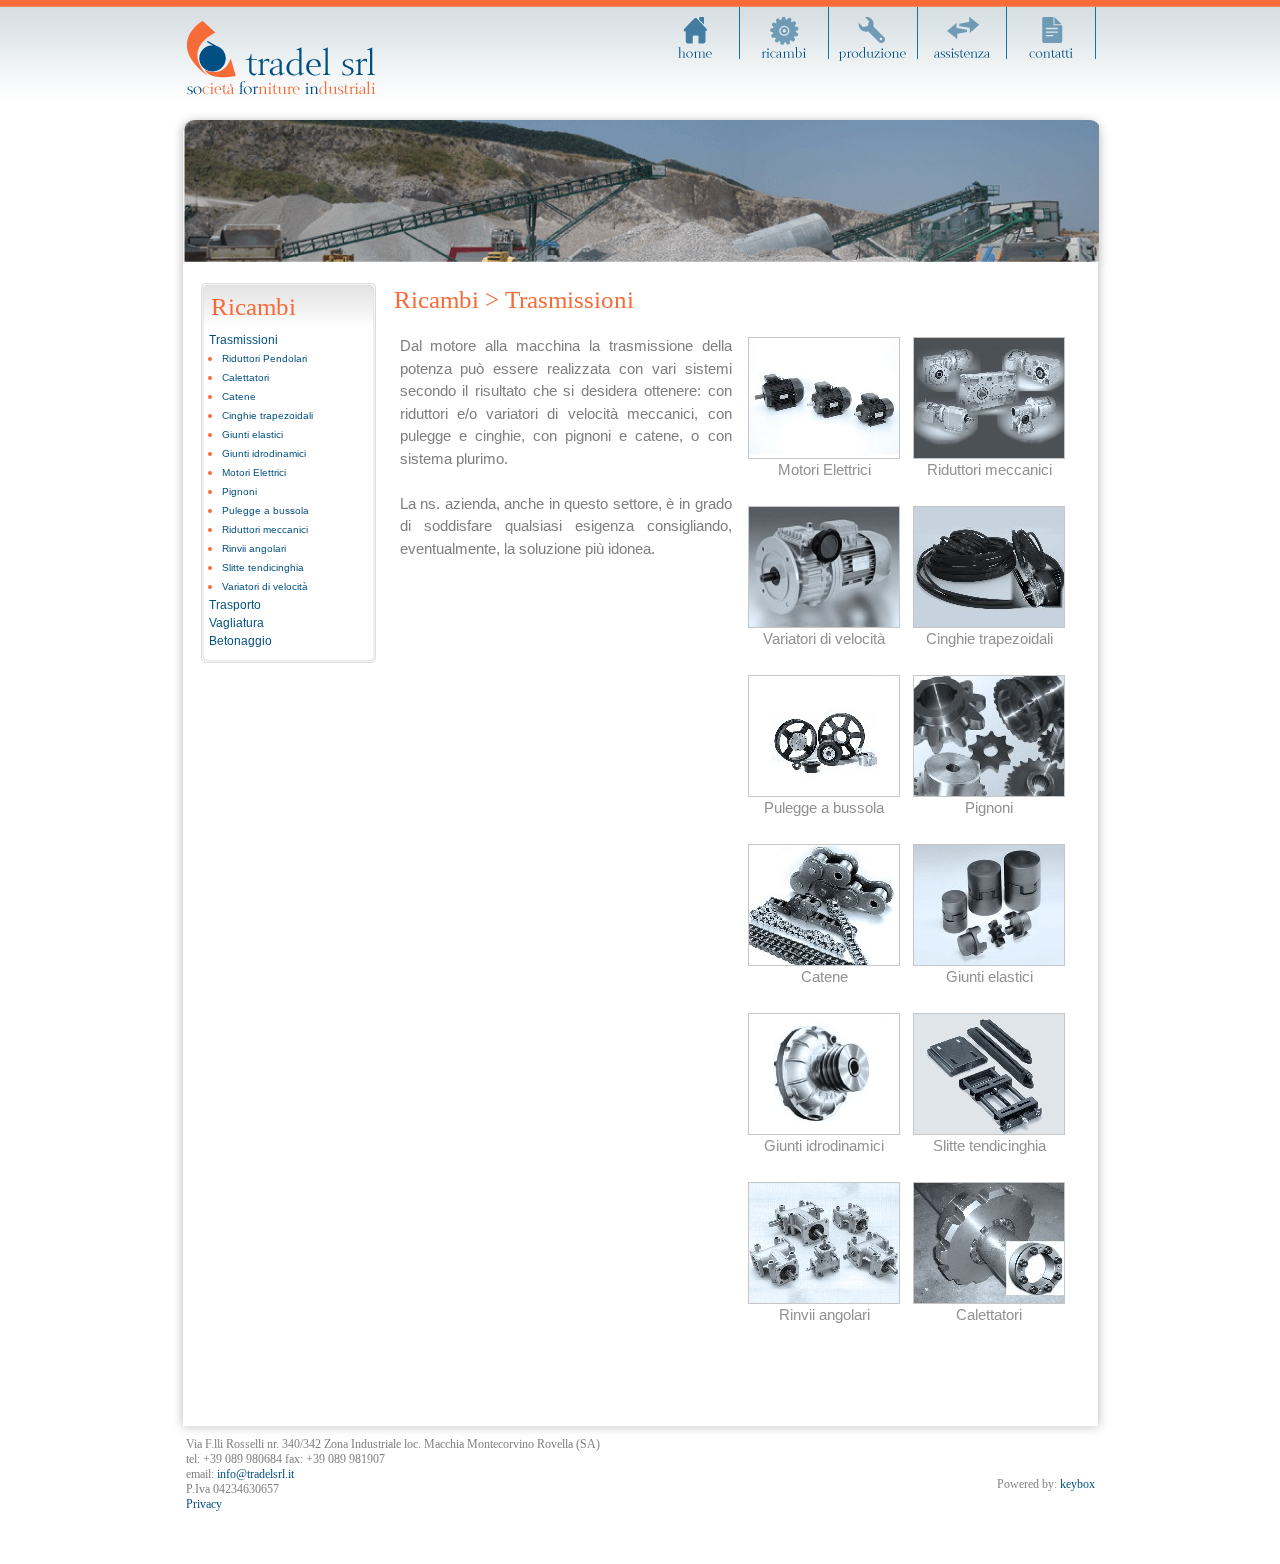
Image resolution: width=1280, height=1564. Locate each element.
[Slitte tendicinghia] (989, 1130)
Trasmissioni (243, 340)
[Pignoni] (989, 792)
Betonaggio (240, 641)
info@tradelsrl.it (255, 1474)
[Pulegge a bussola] (824, 792)
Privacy (204, 1504)
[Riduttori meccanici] (989, 454)
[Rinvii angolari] (824, 1299)
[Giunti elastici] (989, 961)
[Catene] (824, 961)
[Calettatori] (989, 1299)
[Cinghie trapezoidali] (989, 623)
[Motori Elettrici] (824, 454)
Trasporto (235, 605)
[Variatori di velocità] (824, 623)
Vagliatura (236, 623)
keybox (1077, 1484)
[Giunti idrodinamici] (824, 1130)
